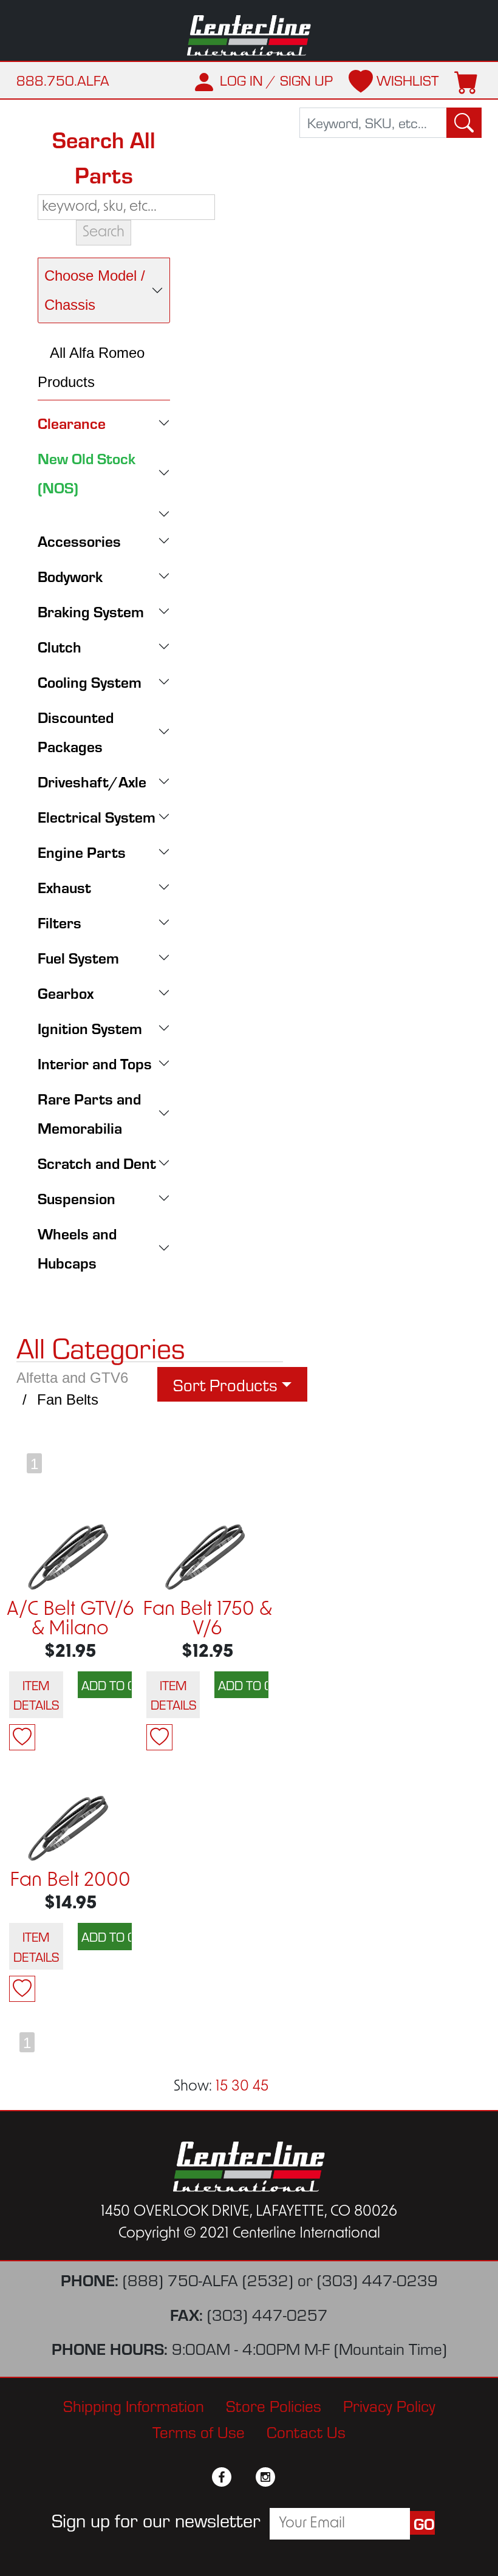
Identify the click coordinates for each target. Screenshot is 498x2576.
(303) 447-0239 (377, 2279)
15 (222, 2087)
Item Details (36, 1694)
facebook (222, 2477)
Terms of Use (199, 2431)
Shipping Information (134, 2405)
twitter (244, 2477)
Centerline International (249, 36)
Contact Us (306, 2431)
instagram (265, 2477)
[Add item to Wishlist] (22, 1737)
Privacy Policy (389, 2405)
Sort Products (225, 1384)
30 (240, 2087)
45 (261, 2087)
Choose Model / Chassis (95, 290)
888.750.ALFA (63, 80)
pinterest (287, 2477)
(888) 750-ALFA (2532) (208, 2279)
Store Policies (274, 2405)
